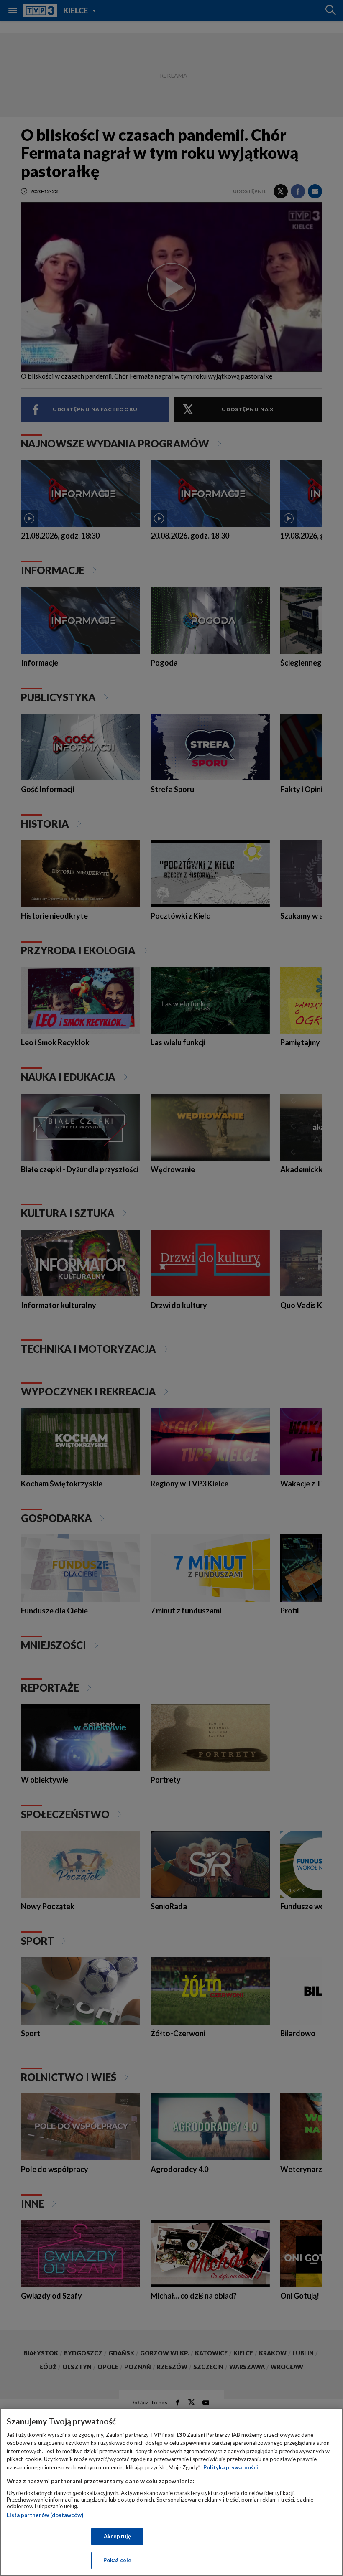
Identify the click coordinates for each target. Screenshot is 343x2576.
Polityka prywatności (231, 2467)
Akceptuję (117, 2536)
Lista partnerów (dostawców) (45, 2515)
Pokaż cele (117, 2560)
